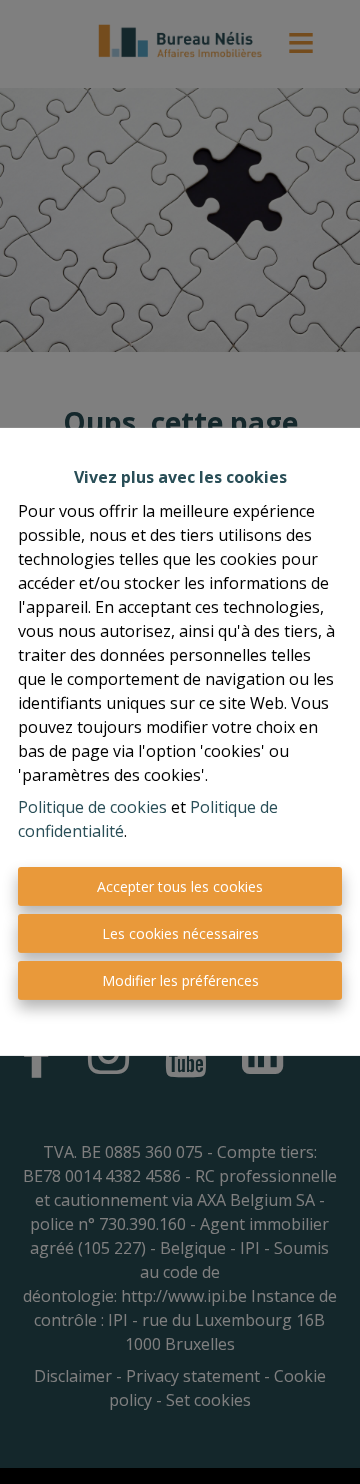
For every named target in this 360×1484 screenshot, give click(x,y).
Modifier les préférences (180, 980)
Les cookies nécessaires (180, 933)
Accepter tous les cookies (180, 886)
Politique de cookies (92, 807)
